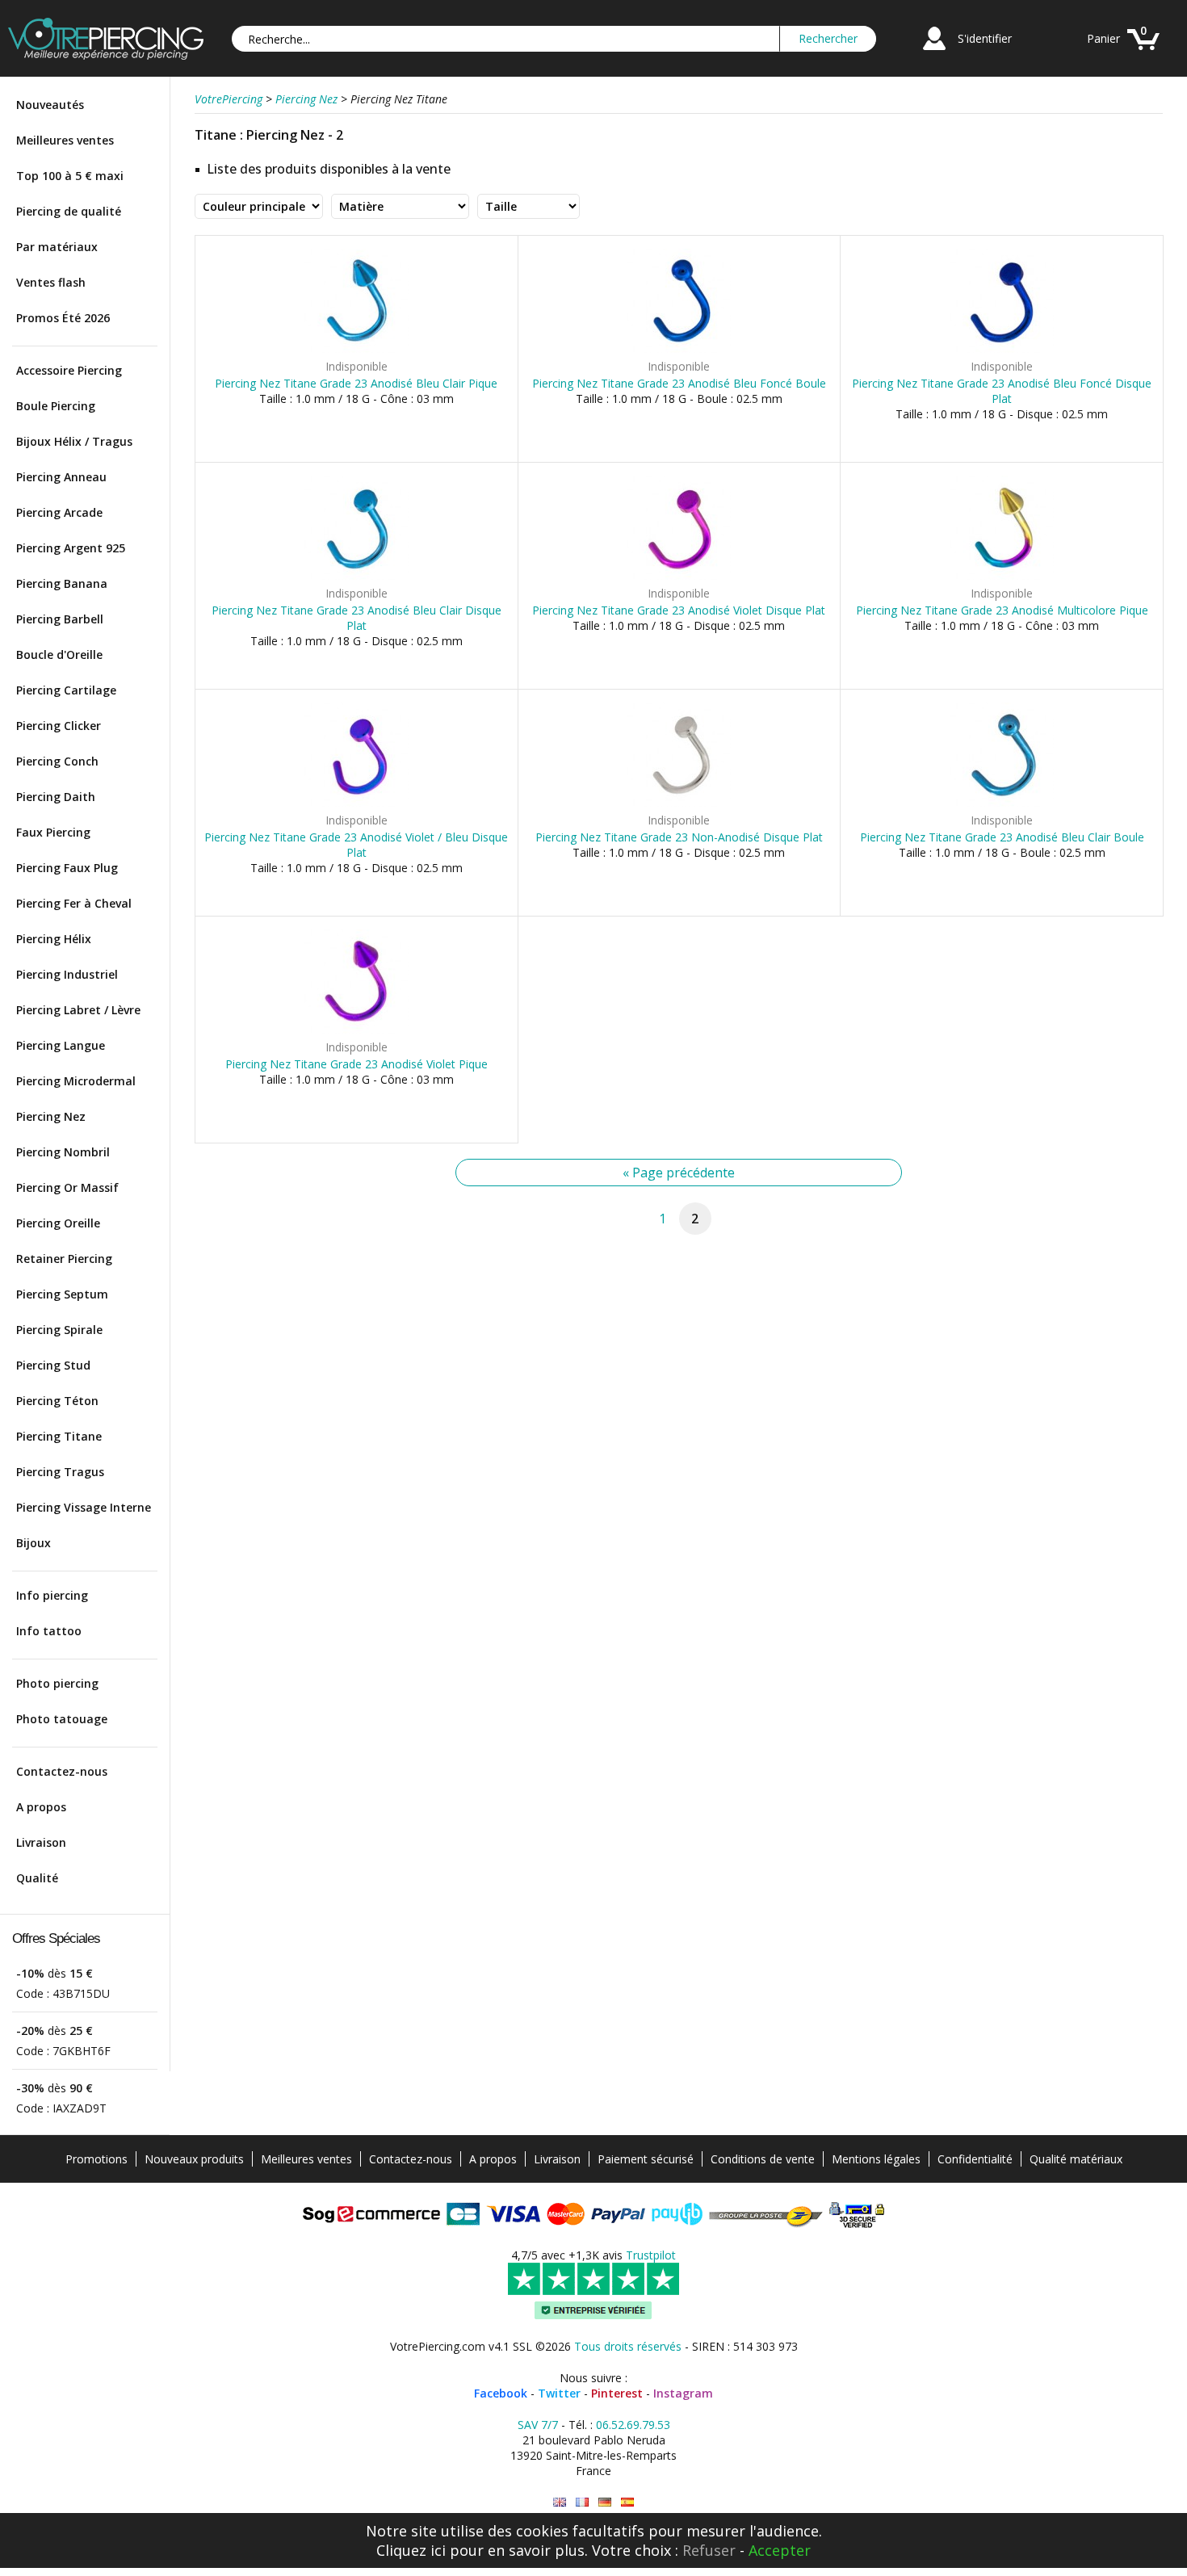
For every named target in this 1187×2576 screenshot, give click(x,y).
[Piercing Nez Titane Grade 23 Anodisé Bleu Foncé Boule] (679, 349)
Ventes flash (51, 282)
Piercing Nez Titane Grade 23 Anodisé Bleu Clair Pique (356, 383)
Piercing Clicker (59, 726)
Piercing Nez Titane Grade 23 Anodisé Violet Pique (357, 1064)
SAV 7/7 (538, 2425)
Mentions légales (876, 2159)
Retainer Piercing (64, 1259)
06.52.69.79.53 (633, 2425)
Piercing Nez (51, 1116)
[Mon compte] (934, 52)
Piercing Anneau (61, 477)
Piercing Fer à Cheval (74, 903)
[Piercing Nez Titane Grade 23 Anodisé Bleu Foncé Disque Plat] (1002, 349)
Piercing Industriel (67, 974)
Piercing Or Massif (67, 1187)
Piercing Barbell (60, 619)
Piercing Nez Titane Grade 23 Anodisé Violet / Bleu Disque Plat (356, 845)
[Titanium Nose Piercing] (560, 2502)
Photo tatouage (62, 1719)
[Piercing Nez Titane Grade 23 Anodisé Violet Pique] (357, 1030)
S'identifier (985, 38)
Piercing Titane (59, 1436)
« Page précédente (679, 1173)
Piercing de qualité (69, 211)
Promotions (96, 2159)
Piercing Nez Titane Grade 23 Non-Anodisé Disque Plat (679, 837)
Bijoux (34, 1543)
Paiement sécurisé (646, 2159)
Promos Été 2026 (63, 318)
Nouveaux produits (194, 2159)
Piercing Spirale (59, 1330)
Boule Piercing (56, 406)
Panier (1103, 38)
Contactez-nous (62, 1771)
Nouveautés (50, 105)
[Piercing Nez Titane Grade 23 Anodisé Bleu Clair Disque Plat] (357, 576)
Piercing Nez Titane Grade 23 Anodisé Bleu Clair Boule (1002, 837)
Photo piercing (57, 1683)
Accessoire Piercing (69, 370)
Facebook (501, 2393)
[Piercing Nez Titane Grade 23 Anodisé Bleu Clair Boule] (1002, 803)
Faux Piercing (53, 832)
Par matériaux (57, 247)
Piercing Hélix (54, 939)
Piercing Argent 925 (71, 548)
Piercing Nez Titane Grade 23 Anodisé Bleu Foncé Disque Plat (1002, 391)
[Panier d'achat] (1143, 52)
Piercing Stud (53, 1365)
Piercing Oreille (58, 1223)
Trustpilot (651, 2255)
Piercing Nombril (63, 1152)
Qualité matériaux (1076, 2159)
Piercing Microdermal (76, 1081)
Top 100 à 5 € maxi (70, 176)
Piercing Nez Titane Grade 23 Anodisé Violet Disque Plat (679, 610)
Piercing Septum (62, 1294)
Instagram (683, 2393)
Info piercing (52, 1595)
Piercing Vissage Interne (84, 1507)
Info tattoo (49, 1631)
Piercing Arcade (59, 512)
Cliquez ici (411, 2550)
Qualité (37, 1878)
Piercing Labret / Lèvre (78, 1010)
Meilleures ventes (65, 140)
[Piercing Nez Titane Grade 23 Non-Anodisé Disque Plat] (679, 803)
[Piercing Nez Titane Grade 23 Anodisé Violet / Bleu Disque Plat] (357, 803)
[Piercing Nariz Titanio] (627, 2502)
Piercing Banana (62, 583)
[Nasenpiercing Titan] (605, 2502)
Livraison (41, 1842)
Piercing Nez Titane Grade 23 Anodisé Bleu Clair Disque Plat (357, 618)
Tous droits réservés (628, 2346)
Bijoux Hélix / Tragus (74, 441)
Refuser (709, 2550)
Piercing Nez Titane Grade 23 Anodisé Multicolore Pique (1002, 610)
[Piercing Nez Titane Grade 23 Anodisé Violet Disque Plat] (679, 576)
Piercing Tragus (60, 1472)
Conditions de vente (763, 2159)
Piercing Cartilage (66, 690)
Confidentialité (975, 2159)
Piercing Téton (57, 1401)
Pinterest (617, 2393)
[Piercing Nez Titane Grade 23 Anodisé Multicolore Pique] (1002, 576)
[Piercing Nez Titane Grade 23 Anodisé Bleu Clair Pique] (357, 349)
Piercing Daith (56, 797)
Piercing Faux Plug (67, 868)
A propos (41, 1807)
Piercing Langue (61, 1045)
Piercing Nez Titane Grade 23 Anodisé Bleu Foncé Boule (679, 383)
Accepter (780, 2550)
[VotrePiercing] (106, 55)
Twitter (559, 2393)
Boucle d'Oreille (59, 654)
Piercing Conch (57, 761)
